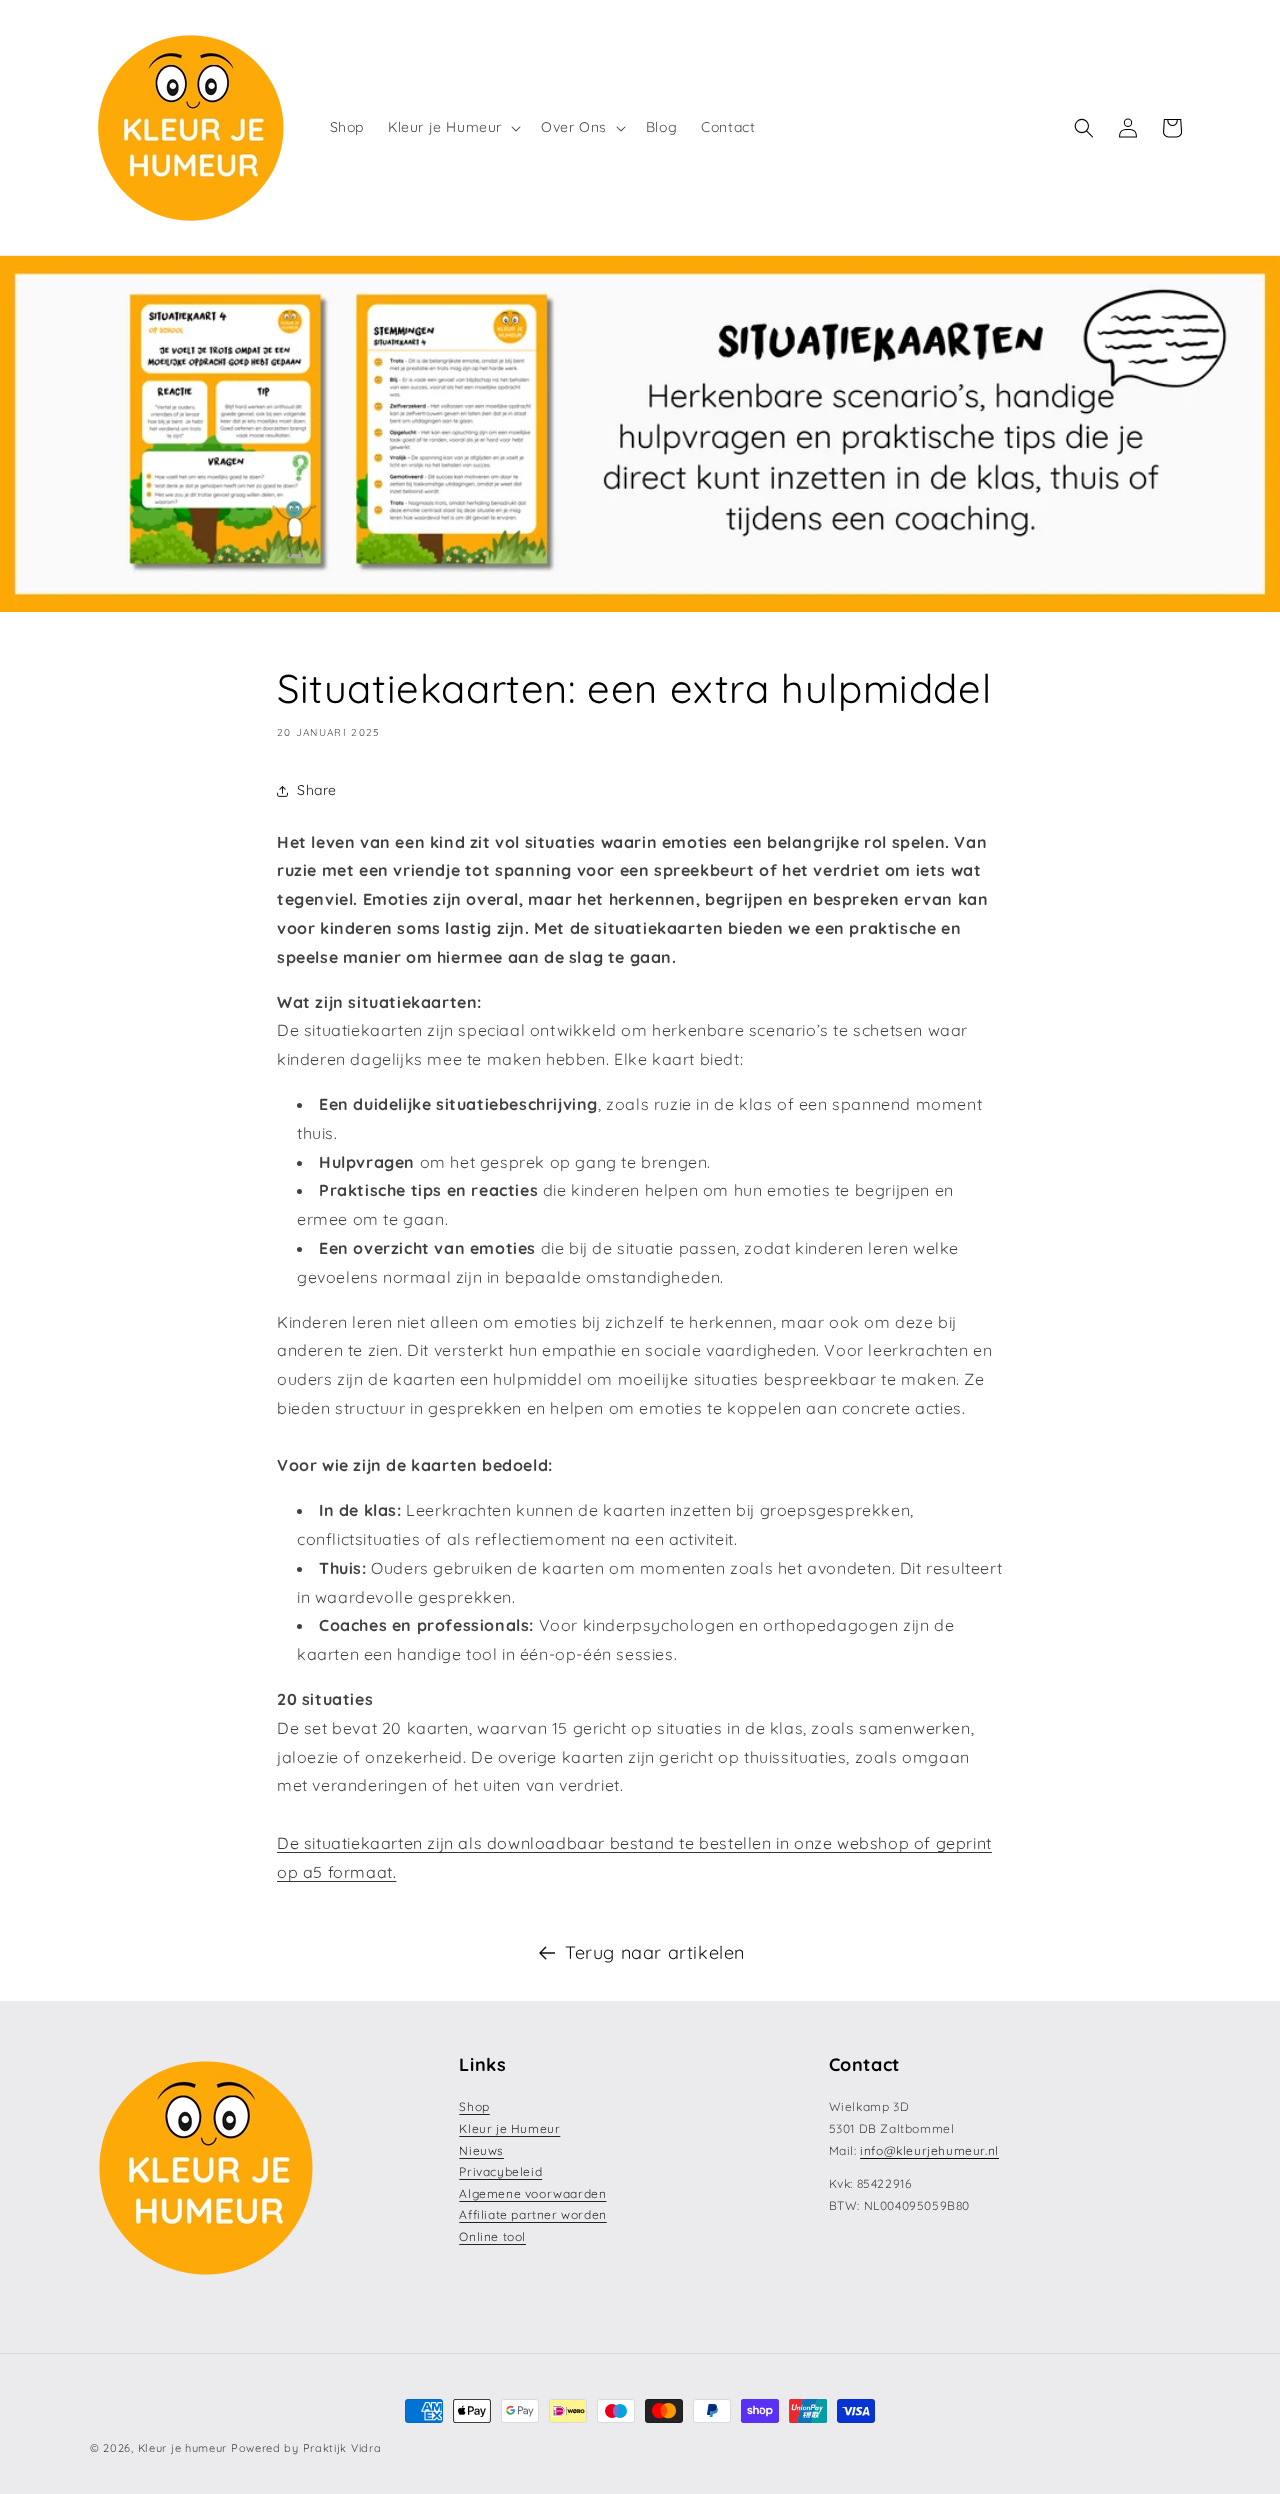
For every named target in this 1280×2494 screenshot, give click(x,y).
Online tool (492, 2236)
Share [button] (317, 790)
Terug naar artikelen (655, 1952)
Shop (474, 2106)
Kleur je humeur (183, 2448)
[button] (452, 127)
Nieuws (481, 2150)
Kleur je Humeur (509, 2128)
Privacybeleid (500, 2171)
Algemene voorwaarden (532, 2193)
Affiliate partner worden (532, 2214)
